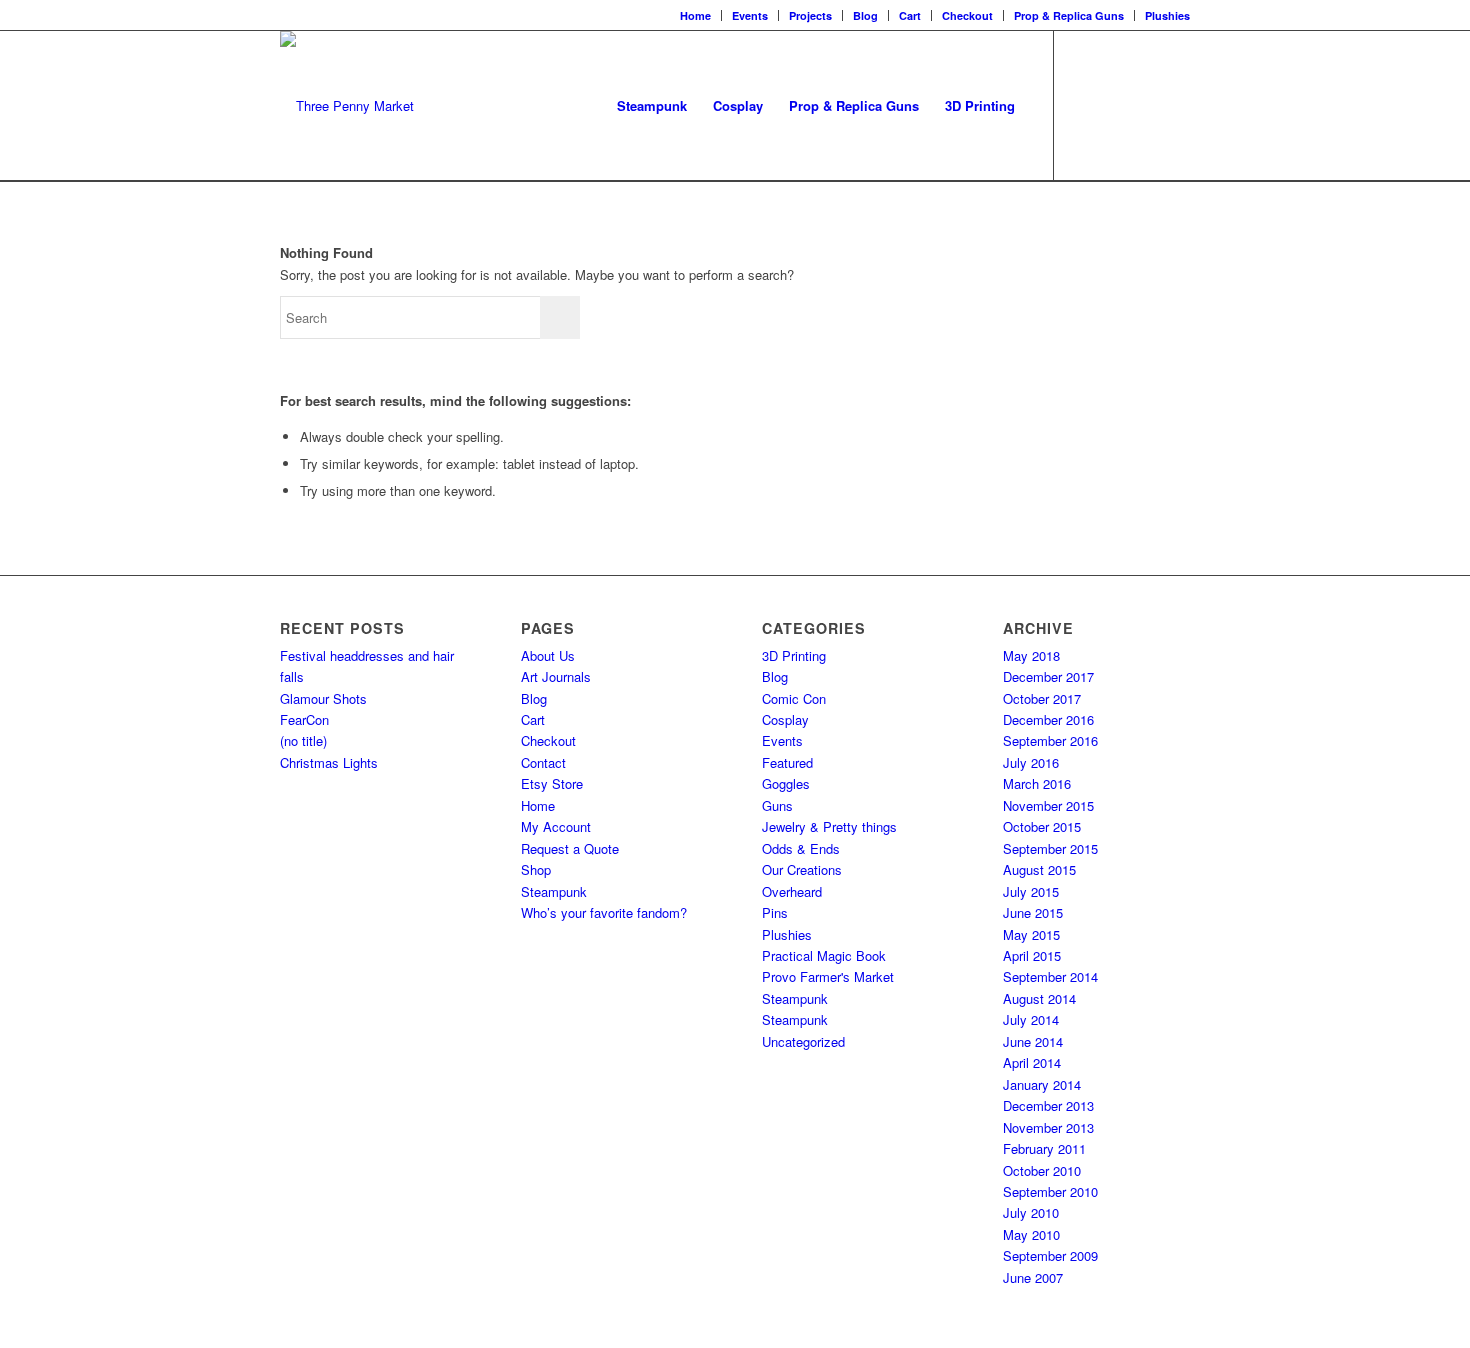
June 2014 (1033, 1041)
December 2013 (1048, 1105)
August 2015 (1039, 869)
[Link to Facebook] (1085, 105)
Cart (910, 15)
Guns (777, 805)
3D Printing (794, 655)
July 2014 (1031, 1019)
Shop (536, 869)
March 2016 (1037, 783)
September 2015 (1050, 848)
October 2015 (1042, 826)
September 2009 (1050, 1255)
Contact (543, 762)
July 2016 (1031, 762)
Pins (775, 912)
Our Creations (802, 869)
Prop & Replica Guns (1069, 15)
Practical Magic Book (824, 955)
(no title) (303, 740)
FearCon (304, 719)
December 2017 (1048, 676)
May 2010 (1031, 1234)
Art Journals (556, 676)
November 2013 (1048, 1127)
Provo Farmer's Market (828, 976)
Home (695, 15)
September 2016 (1050, 740)
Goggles (786, 783)
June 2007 (1033, 1277)
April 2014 (1032, 1062)
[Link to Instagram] (1115, 105)
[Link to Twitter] (1145, 105)
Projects (810, 15)
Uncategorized (803, 1041)
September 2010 (1050, 1191)
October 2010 (1042, 1170)
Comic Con (794, 698)
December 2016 (1048, 719)
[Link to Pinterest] (1175, 105)
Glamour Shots (323, 698)
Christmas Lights (329, 762)
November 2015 (1048, 805)
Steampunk (554, 891)
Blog (865, 15)
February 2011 (1044, 1148)
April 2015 (1032, 955)
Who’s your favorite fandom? (604, 912)
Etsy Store (552, 783)
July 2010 (1031, 1212)
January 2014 (1042, 1084)
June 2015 (1033, 912)
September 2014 (1050, 976)
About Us (548, 655)
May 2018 (1031, 655)
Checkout (967, 15)
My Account (556, 826)
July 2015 (1031, 891)
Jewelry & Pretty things (829, 826)
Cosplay (785, 719)
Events (750, 15)
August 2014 (1039, 998)
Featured (787, 762)
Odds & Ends (801, 848)
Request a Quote (570, 848)
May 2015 (1031, 934)
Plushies (1167, 15)
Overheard (792, 891)
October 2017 (1042, 698)
